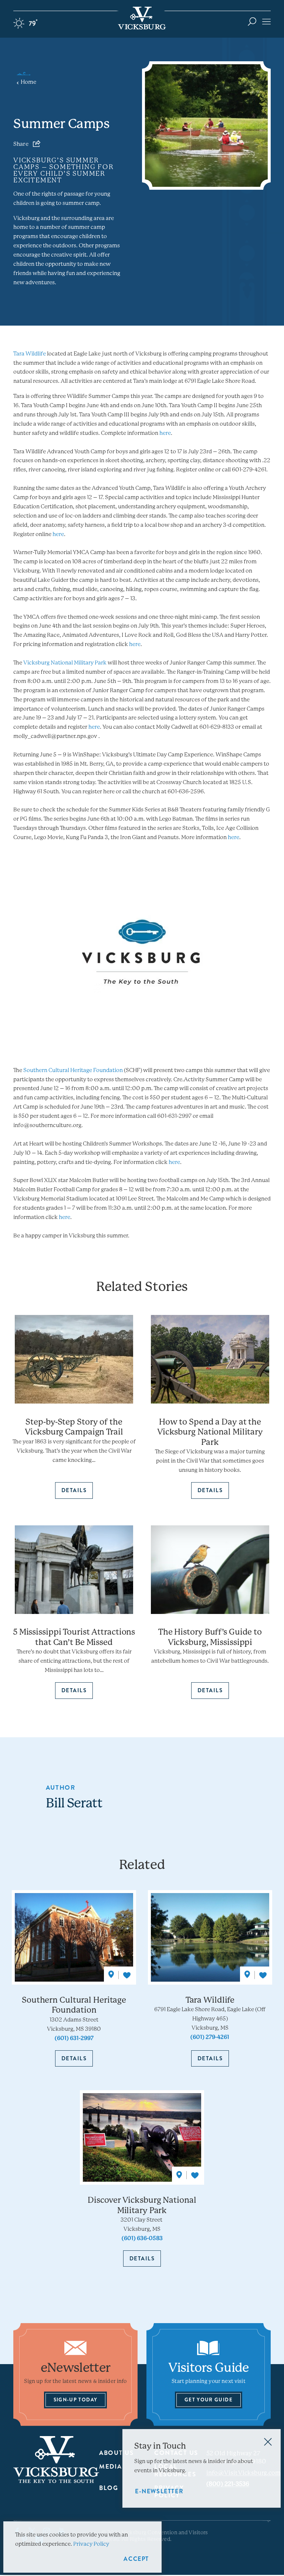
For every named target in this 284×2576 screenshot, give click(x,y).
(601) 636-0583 (142, 2238)
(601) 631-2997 (74, 2038)
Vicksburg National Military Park (65, 663)
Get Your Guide (209, 2400)
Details (74, 2058)
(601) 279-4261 (210, 2037)
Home (28, 82)
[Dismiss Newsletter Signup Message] (268, 2442)
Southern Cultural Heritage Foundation (73, 1070)
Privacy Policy (91, 2544)
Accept (136, 2559)
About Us (116, 2453)
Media (110, 2467)
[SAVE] (127, 1975)
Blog (109, 2488)
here (165, 433)
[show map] (111, 1975)
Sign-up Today (75, 2400)
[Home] (142, 18)
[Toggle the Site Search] (252, 21)
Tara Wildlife (30, 354)
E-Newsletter (159, 2491)
